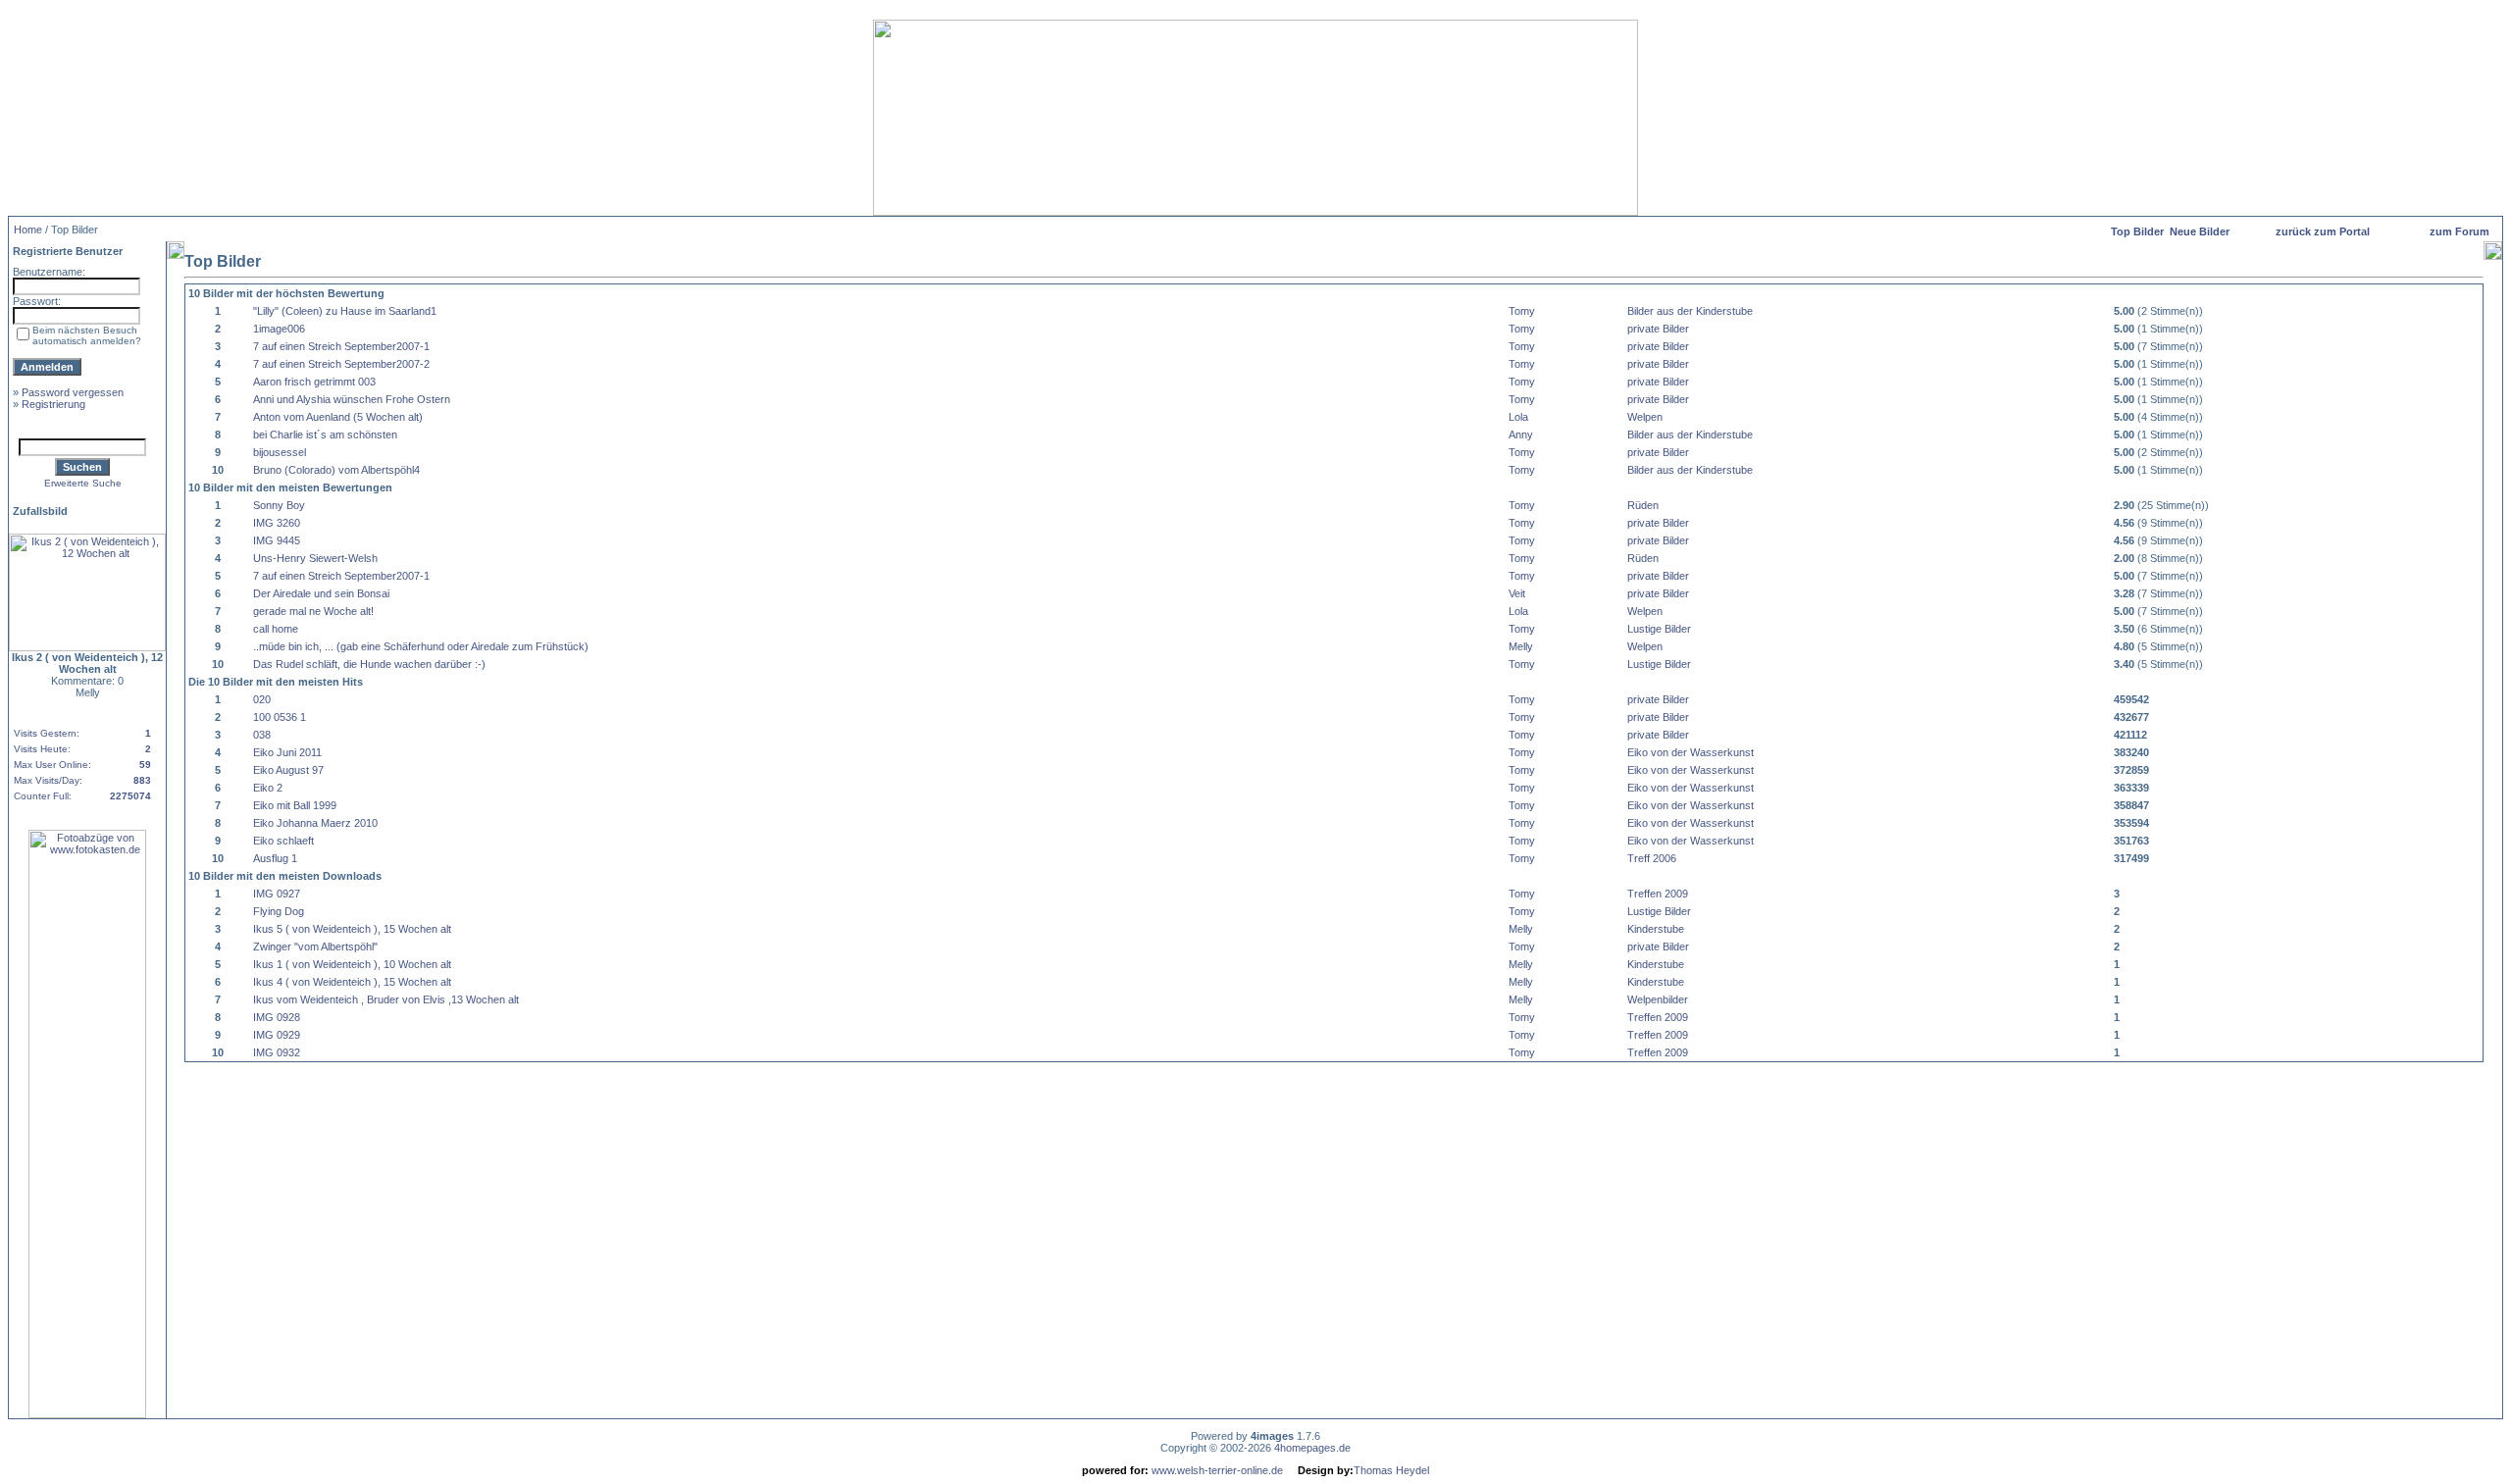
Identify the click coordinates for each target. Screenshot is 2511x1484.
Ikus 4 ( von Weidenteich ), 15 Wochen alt (352, 982)
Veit (1517, 593)
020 (262, 699)
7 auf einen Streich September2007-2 (341, 364)
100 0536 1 (280, 717)
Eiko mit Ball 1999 (295, 805)
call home (276, 629)
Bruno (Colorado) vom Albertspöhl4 (336, 470)
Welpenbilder (1658, 999)
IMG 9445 (277, 540)
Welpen (1645, 417)
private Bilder (1658, 329)
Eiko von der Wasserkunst (1691, 752)
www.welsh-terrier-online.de (1216, 1470)
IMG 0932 (277, 1052)
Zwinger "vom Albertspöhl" (315, 947)
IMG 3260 (277, 523)
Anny (1521, 435)
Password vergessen (73, 392)
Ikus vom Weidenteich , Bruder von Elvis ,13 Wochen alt (386, 999)
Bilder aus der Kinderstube (1690, 311)
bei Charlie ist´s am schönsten (325, 435)
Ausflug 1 (275, 858)
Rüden (1643, 505)
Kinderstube (1656, 929)
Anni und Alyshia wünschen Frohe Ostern (352, 399)
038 (262, 735)
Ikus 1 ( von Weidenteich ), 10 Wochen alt (352, 964)
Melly (1521, 646)
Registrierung (53, 404)
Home (28, 230)
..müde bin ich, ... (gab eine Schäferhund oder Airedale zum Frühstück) (421, 646)
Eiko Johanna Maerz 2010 (315, 823)
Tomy (1522, 311)
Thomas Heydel (1391, 1470)
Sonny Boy (279, 505)
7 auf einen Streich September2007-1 (341, 346)
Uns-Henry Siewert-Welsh (315, 558)
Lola (1518, 417)
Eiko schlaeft (283, 841)
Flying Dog (279, 911)
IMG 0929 (277, 1035)
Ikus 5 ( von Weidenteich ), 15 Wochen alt (352, 929)
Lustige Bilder (1659, 629)
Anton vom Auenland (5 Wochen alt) (338, 417)
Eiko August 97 (288, 770)
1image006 (279, 329)
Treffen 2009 (1658, 894)
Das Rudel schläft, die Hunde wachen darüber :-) (369, 664)
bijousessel (280, 452)
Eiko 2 (268, 788)
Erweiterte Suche (83, 483)
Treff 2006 (1652, 858)
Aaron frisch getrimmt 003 (314, 382)
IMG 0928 (277, 1017)
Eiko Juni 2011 (287, 752)
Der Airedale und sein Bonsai (321, 593)
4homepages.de (1312, 1448)
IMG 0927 (277, 894)
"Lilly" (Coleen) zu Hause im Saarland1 (345, 311)
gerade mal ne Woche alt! (313, 611)
